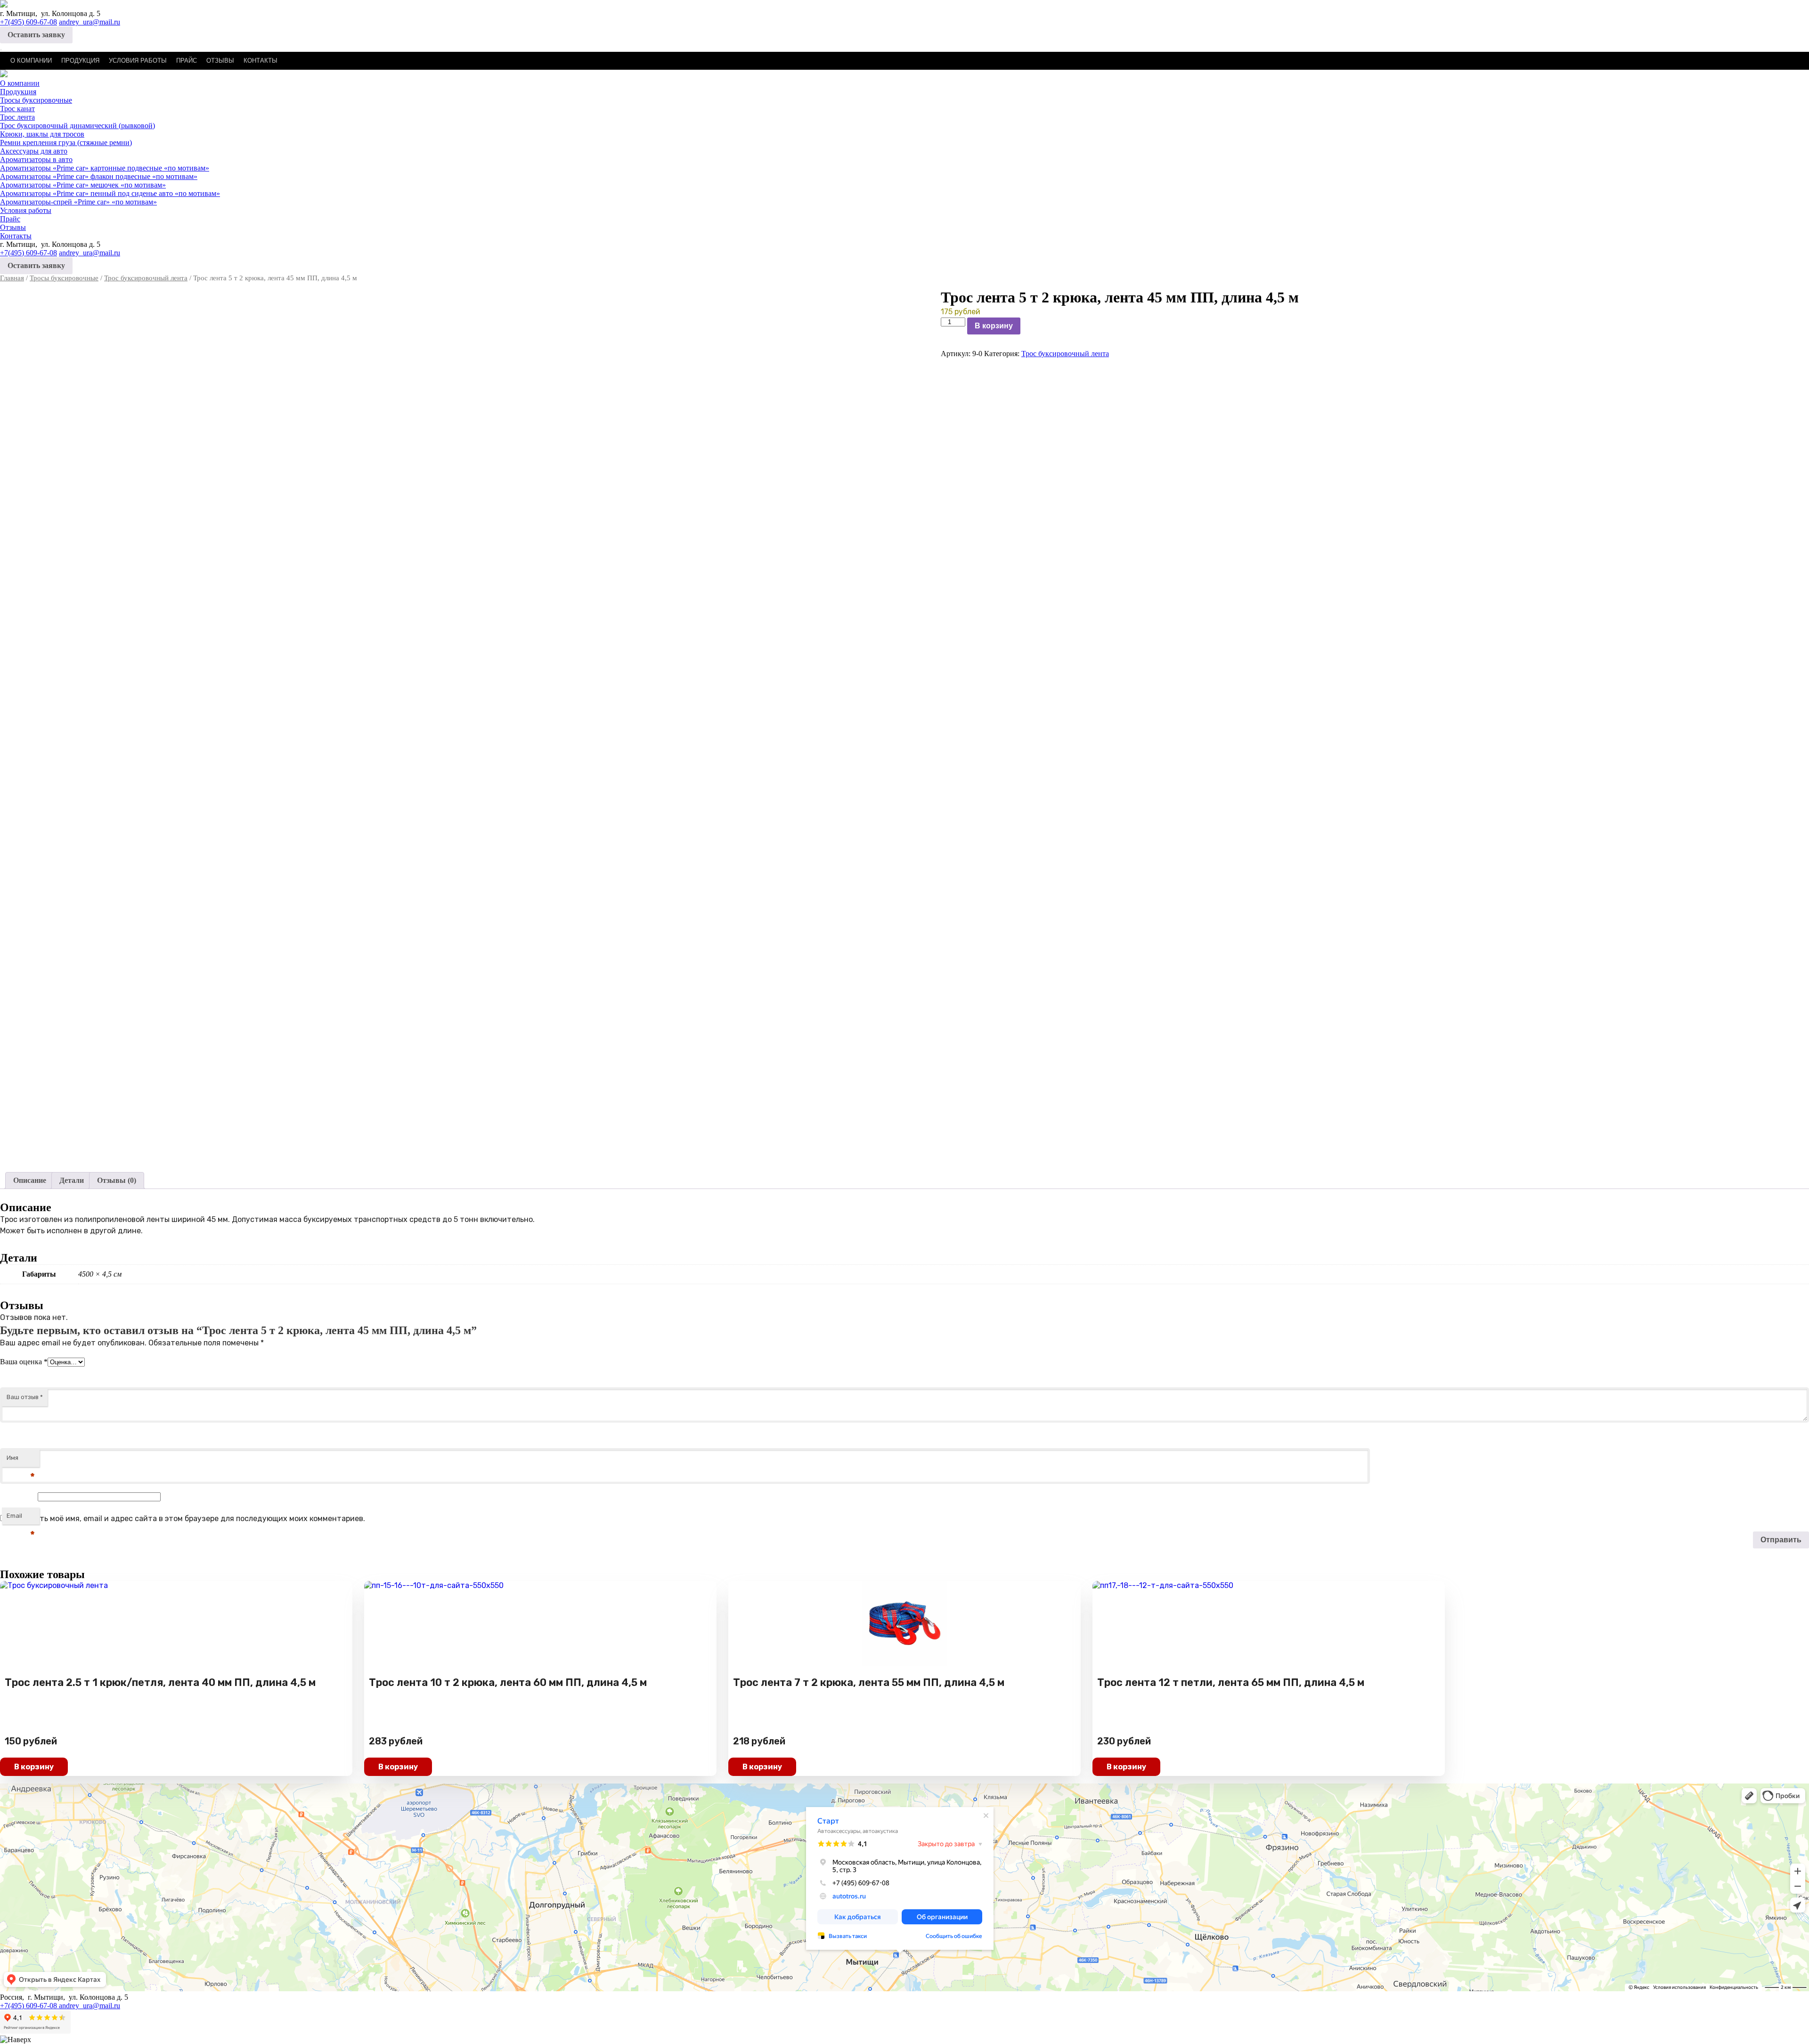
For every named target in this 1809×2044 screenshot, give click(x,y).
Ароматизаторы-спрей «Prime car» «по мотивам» (78, 202)
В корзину (994, 326)
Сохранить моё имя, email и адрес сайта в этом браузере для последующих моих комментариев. (187, 1519)
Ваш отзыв (25, 1397)
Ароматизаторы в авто (36, 159)
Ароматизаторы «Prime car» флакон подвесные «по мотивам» (99, 176)
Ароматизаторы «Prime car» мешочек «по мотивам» (83, 185)
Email (21, 1519)
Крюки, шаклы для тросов (42, 134)
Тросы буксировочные (36, 100)
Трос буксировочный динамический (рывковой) (77, 126)
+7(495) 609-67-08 (29, 22)
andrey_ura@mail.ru (90, 22)
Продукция (80, 61)
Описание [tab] (30, 1180)
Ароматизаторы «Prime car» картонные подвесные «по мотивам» (105, 168)
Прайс (187, 61)
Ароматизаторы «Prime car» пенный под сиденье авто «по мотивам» (110, 193)
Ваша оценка (24, 1362)
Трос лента (17, 117)
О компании (31, 61)
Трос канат (17, 109)
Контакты (261, 61)
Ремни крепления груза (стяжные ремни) (66, 143)
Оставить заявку (36, 35)
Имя (21, 1461)
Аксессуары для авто (34, 151)
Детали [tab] (72, 1180)
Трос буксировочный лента (146, 278)
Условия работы (138, 61)
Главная (12, 278)
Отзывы (220, 61)
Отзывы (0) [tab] (117, 1180)
